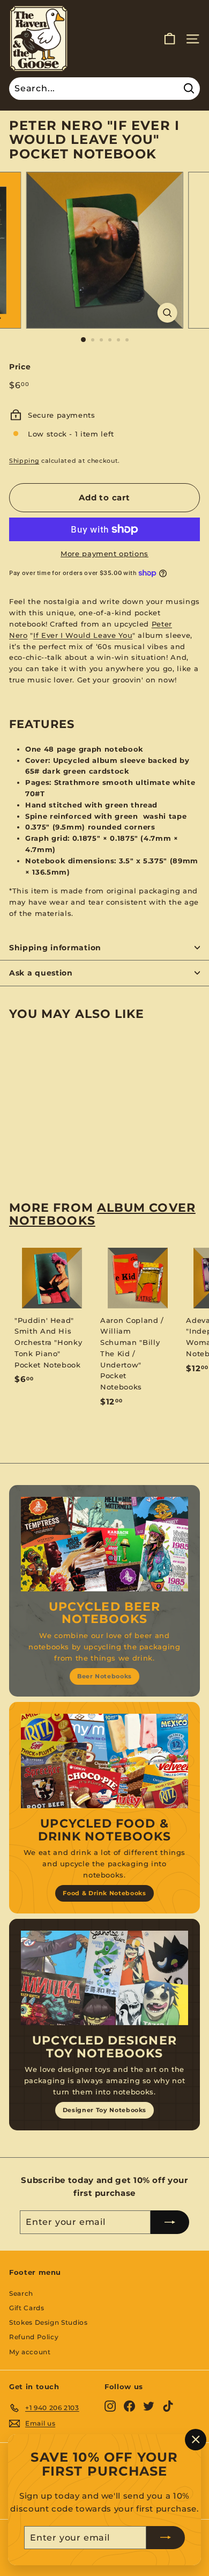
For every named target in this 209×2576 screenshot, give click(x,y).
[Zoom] (167, 313)
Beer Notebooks (104, 1676)
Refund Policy (34, 2337)
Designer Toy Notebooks (104, 2110)
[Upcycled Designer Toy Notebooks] (104, 1978)
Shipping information (55, 948)
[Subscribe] (166, 2537)
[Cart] (170, 39)
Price (20, 367)
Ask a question (41, 973)
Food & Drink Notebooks (104, 1893)
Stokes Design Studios (48, 2322)
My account (30, 2352)
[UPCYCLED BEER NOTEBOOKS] (104, 1544)
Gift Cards (27, 2308)
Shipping (24, 461)
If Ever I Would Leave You (83, 635)
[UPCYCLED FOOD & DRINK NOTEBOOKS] (104, 1761)
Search (21, 2293)
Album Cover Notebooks (102, 1214)
